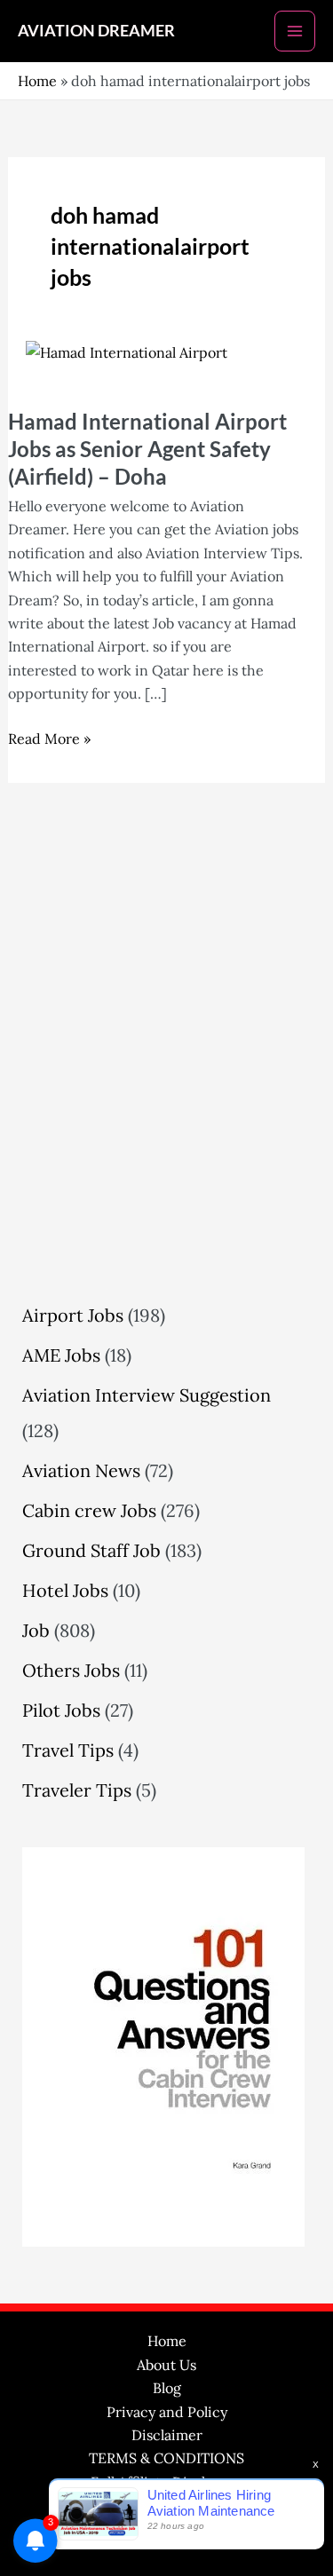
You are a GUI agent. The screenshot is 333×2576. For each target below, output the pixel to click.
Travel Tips (68, 1750)
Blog (167, 2388)
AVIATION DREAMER (96, 30)
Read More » (49, 737)
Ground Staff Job (91, 1550)
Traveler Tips (77, 1790)
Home (37, 81)
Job (36, 1630)
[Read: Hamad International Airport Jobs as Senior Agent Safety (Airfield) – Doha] (127, 351)
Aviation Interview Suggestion (147, 1395)
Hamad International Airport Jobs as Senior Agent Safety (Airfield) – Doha (147, 449)
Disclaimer (167, 2435)
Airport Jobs (73, 1315)
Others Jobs (71, 1670)
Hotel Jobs (65, 1590)
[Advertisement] (166, 1091)
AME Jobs (61, 1355)
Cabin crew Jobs (89, 1510)
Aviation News (81, 1470)
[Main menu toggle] (295, 31)
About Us (166, 2365)
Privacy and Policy (167, 2412)
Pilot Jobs (61, 1710)
